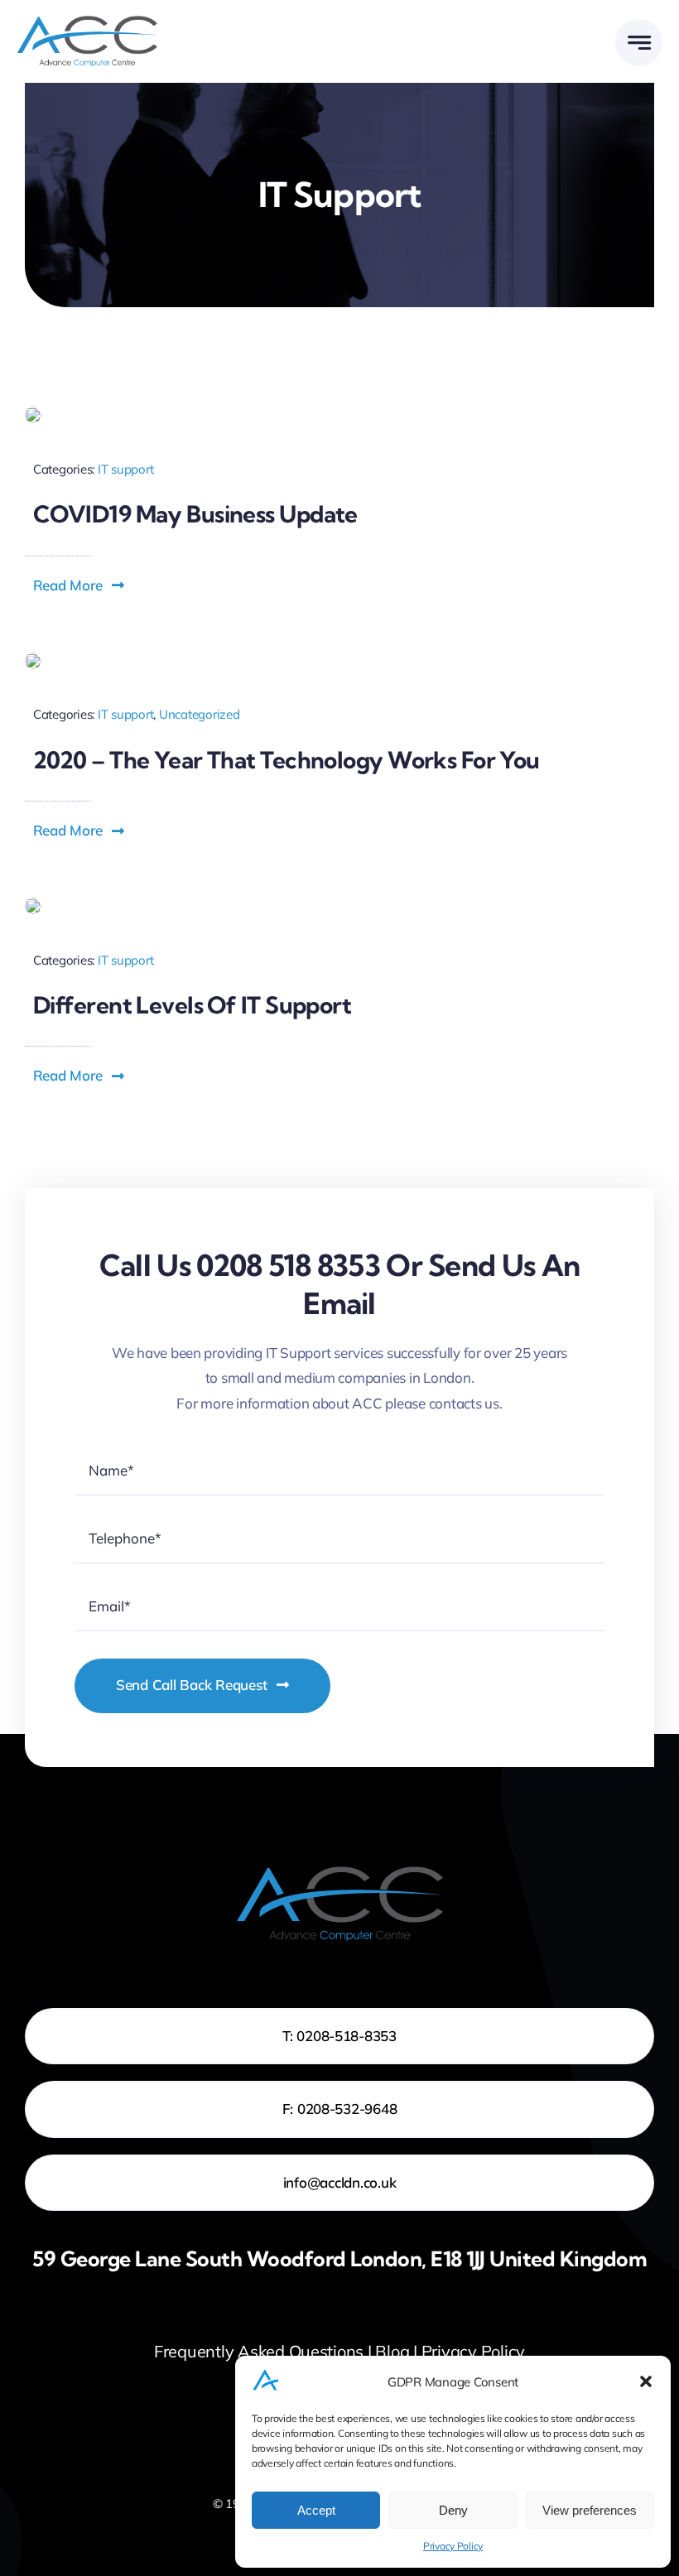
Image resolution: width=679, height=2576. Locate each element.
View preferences (590, 2510)
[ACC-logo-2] (87, 23)
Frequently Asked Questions (259, 2351)
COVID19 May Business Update (195, 514)
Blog (392, 2351)
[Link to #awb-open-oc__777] (639, 43)
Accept (316, 2510)
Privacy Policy (453, 2546)
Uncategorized (200, 714)
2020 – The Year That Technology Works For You (287, 760)
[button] (646, 2381)
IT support (125, 469)
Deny (453, 2510)
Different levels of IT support (192, 1005)
